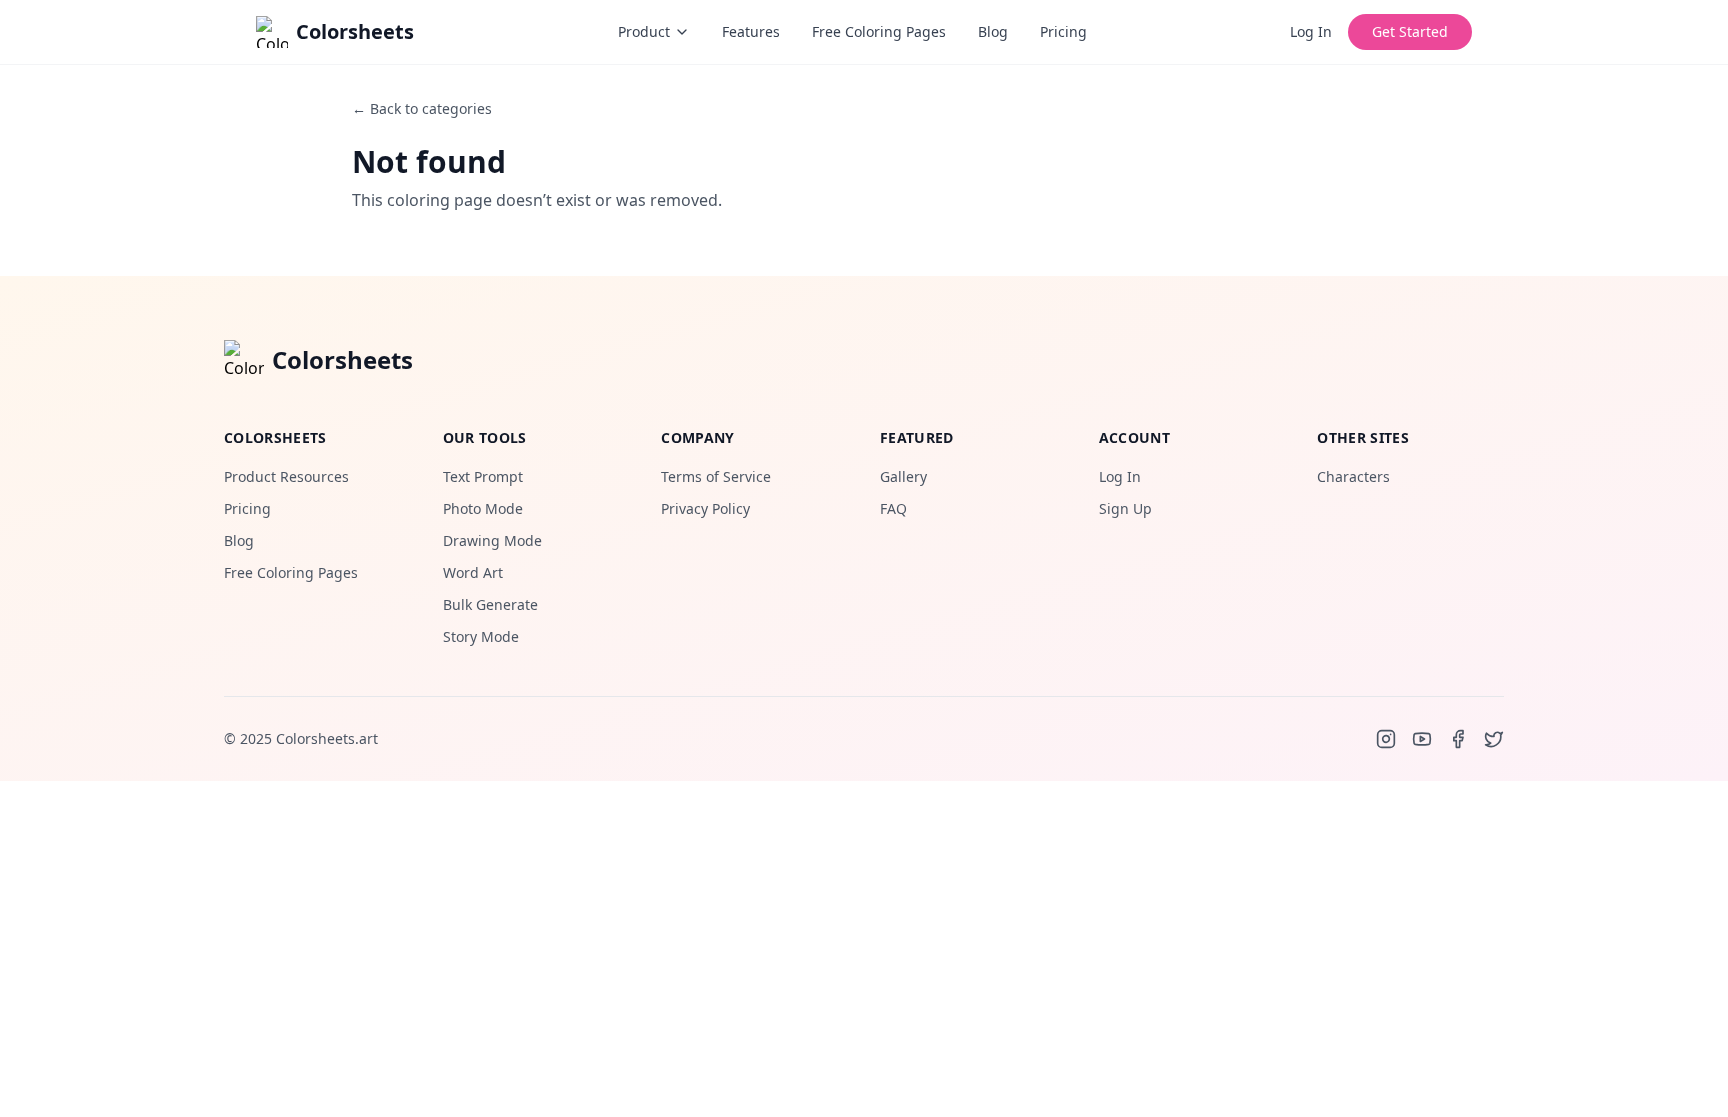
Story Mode (481, 636)
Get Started (1410, 31)
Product (644, 31)
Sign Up (1125, 508)
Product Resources (286, 476)
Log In (1311, 31)
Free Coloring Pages (879, 31)
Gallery (903, 476)
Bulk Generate (490, 604)
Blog (993, 31)
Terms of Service (716, 476)
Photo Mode (483, 508)
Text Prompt (483, 476)
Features (751, 31)
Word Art (473, 572)
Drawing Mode (492, 540)
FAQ (893, 508)
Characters (1353, 476)
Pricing (1063, 31)
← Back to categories (422, 108)
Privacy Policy (705, 508)
